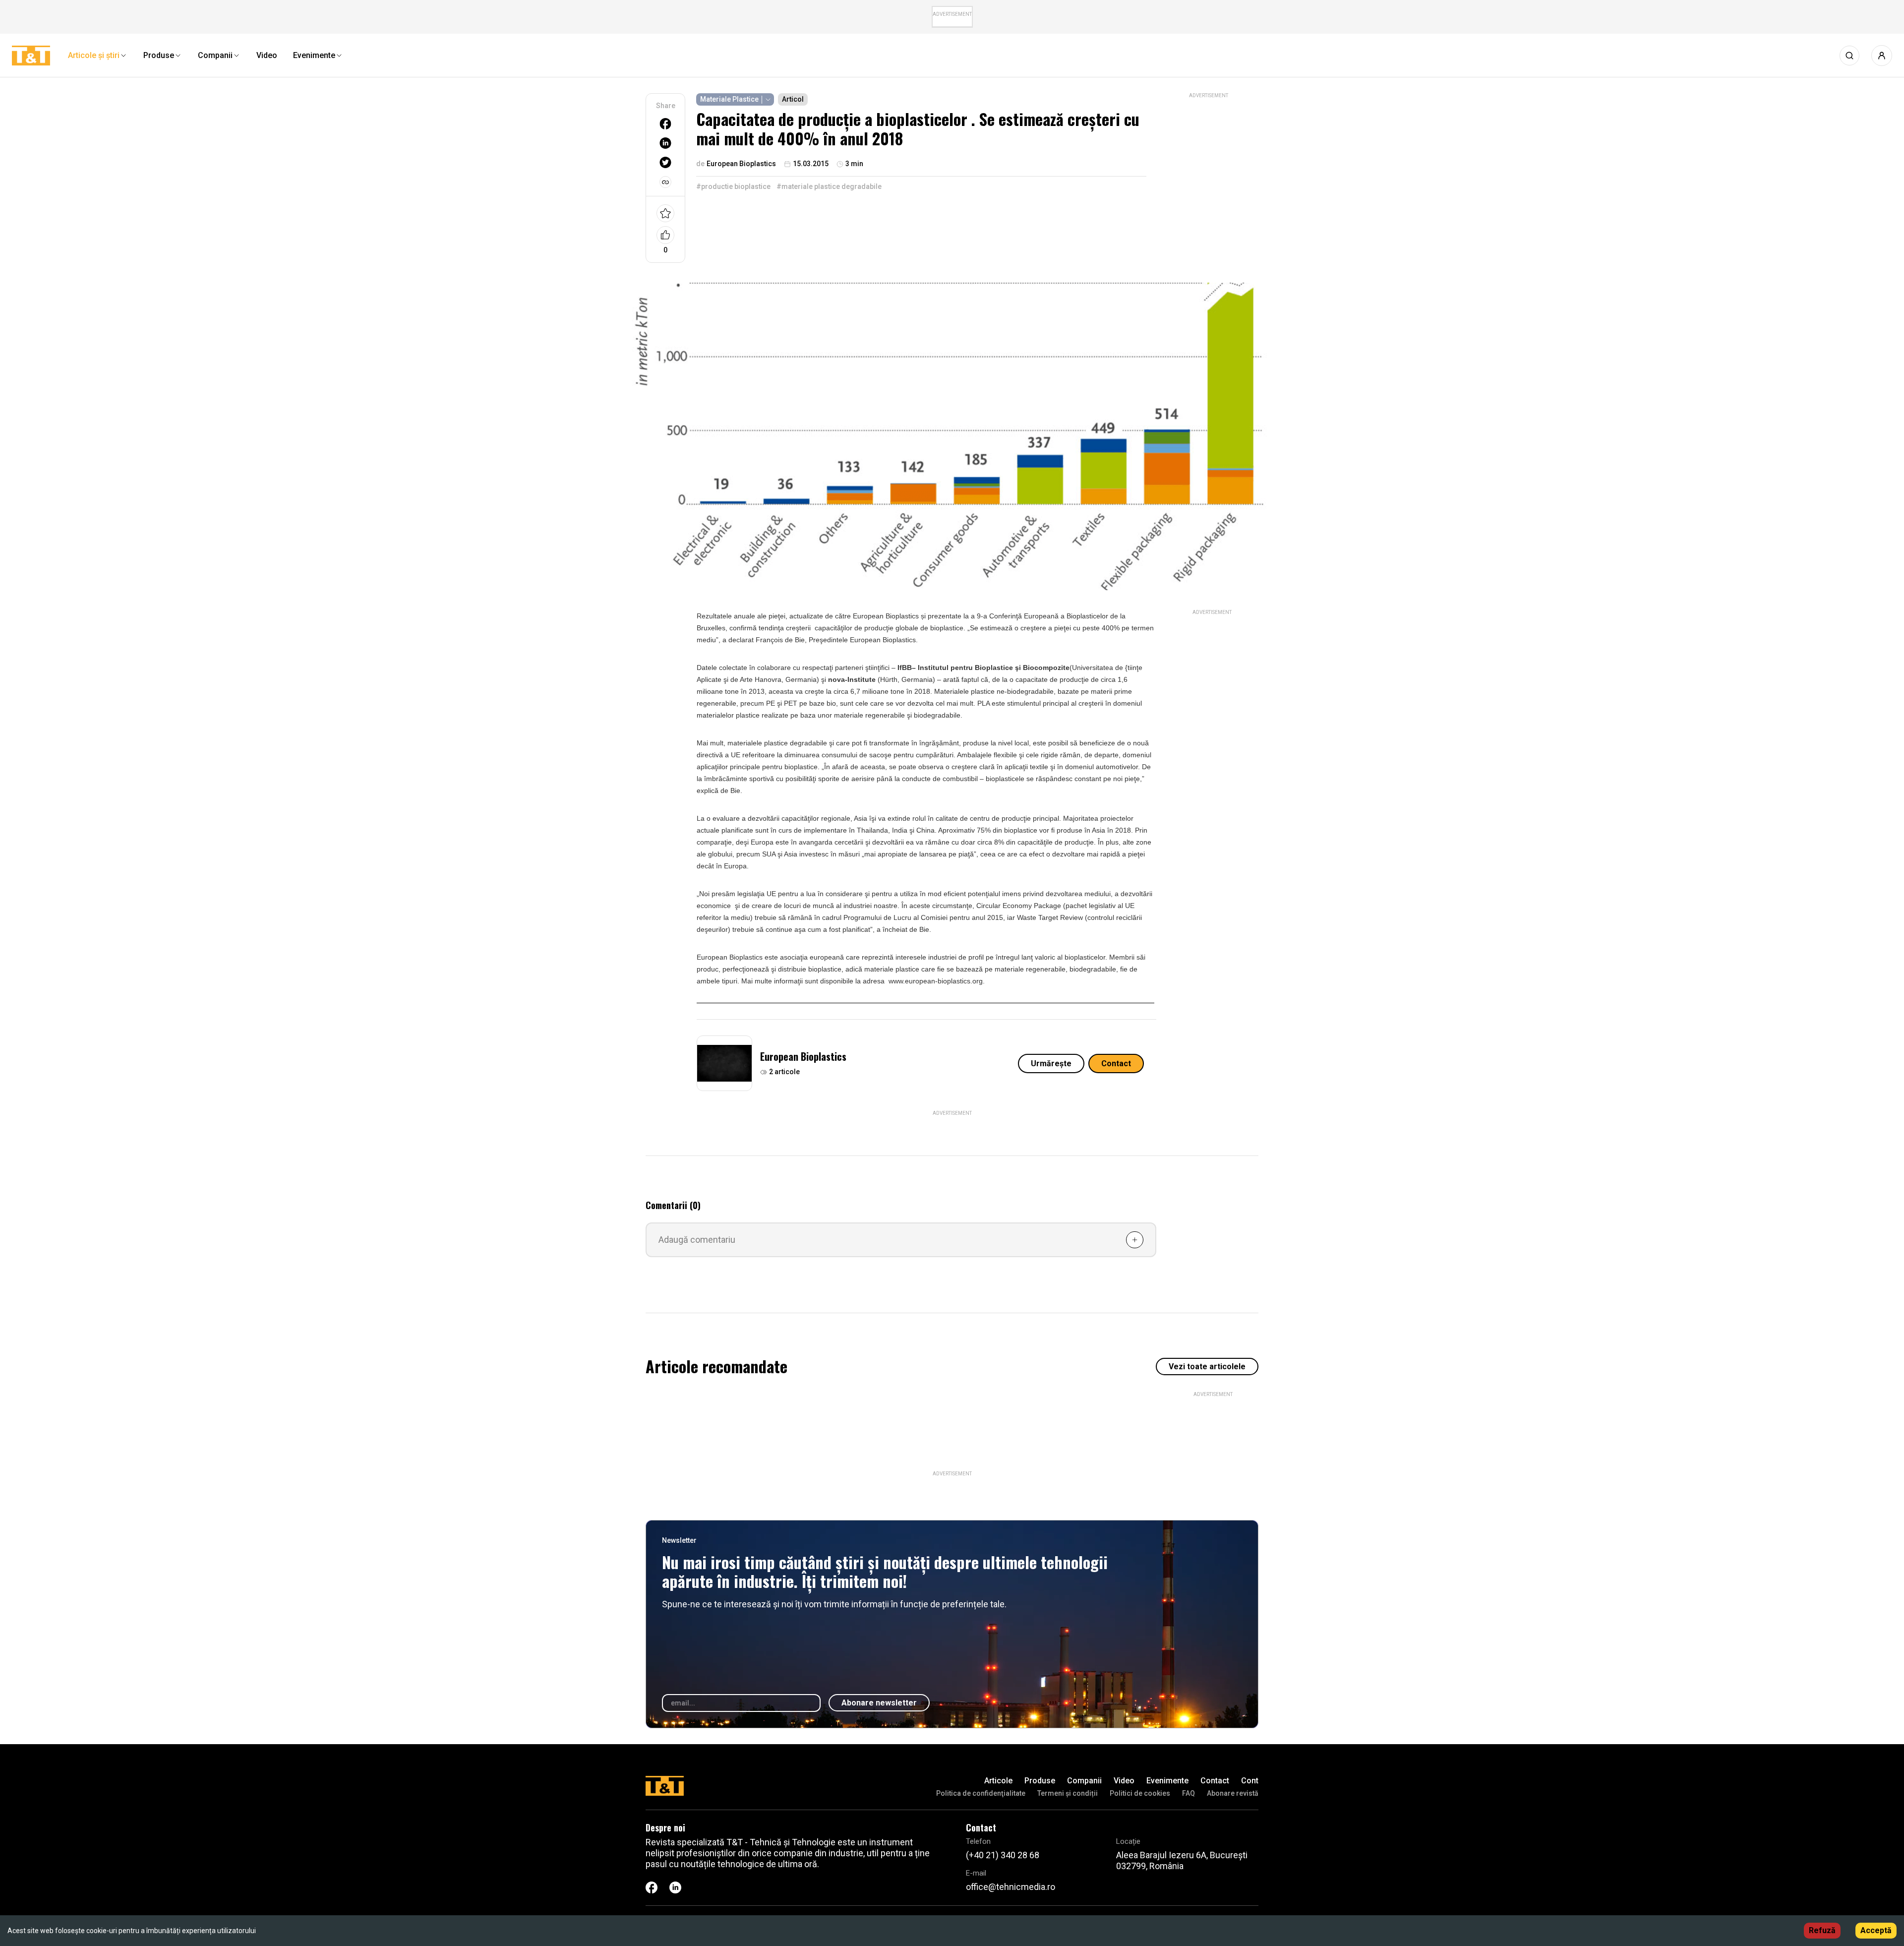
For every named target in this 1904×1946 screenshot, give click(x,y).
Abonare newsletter (879, 1703)
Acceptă (1876, 1930)
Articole (998, 1781)
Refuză (1822, 1930)
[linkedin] (665, 143)
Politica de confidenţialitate (981, 1793)
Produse (1040, 1781)
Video (1124, 1781)
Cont (1250, 1781)
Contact (1116, 1064)
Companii (1084, 1781)
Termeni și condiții (1068, 1793)
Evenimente (1167, 1781)
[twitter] (665, 162)
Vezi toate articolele (1207, 1367)
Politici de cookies (1140, 1793)
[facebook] (665, 124)
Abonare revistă (1233, 1793)
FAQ (1189, 1793)
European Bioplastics (803, 1056)
